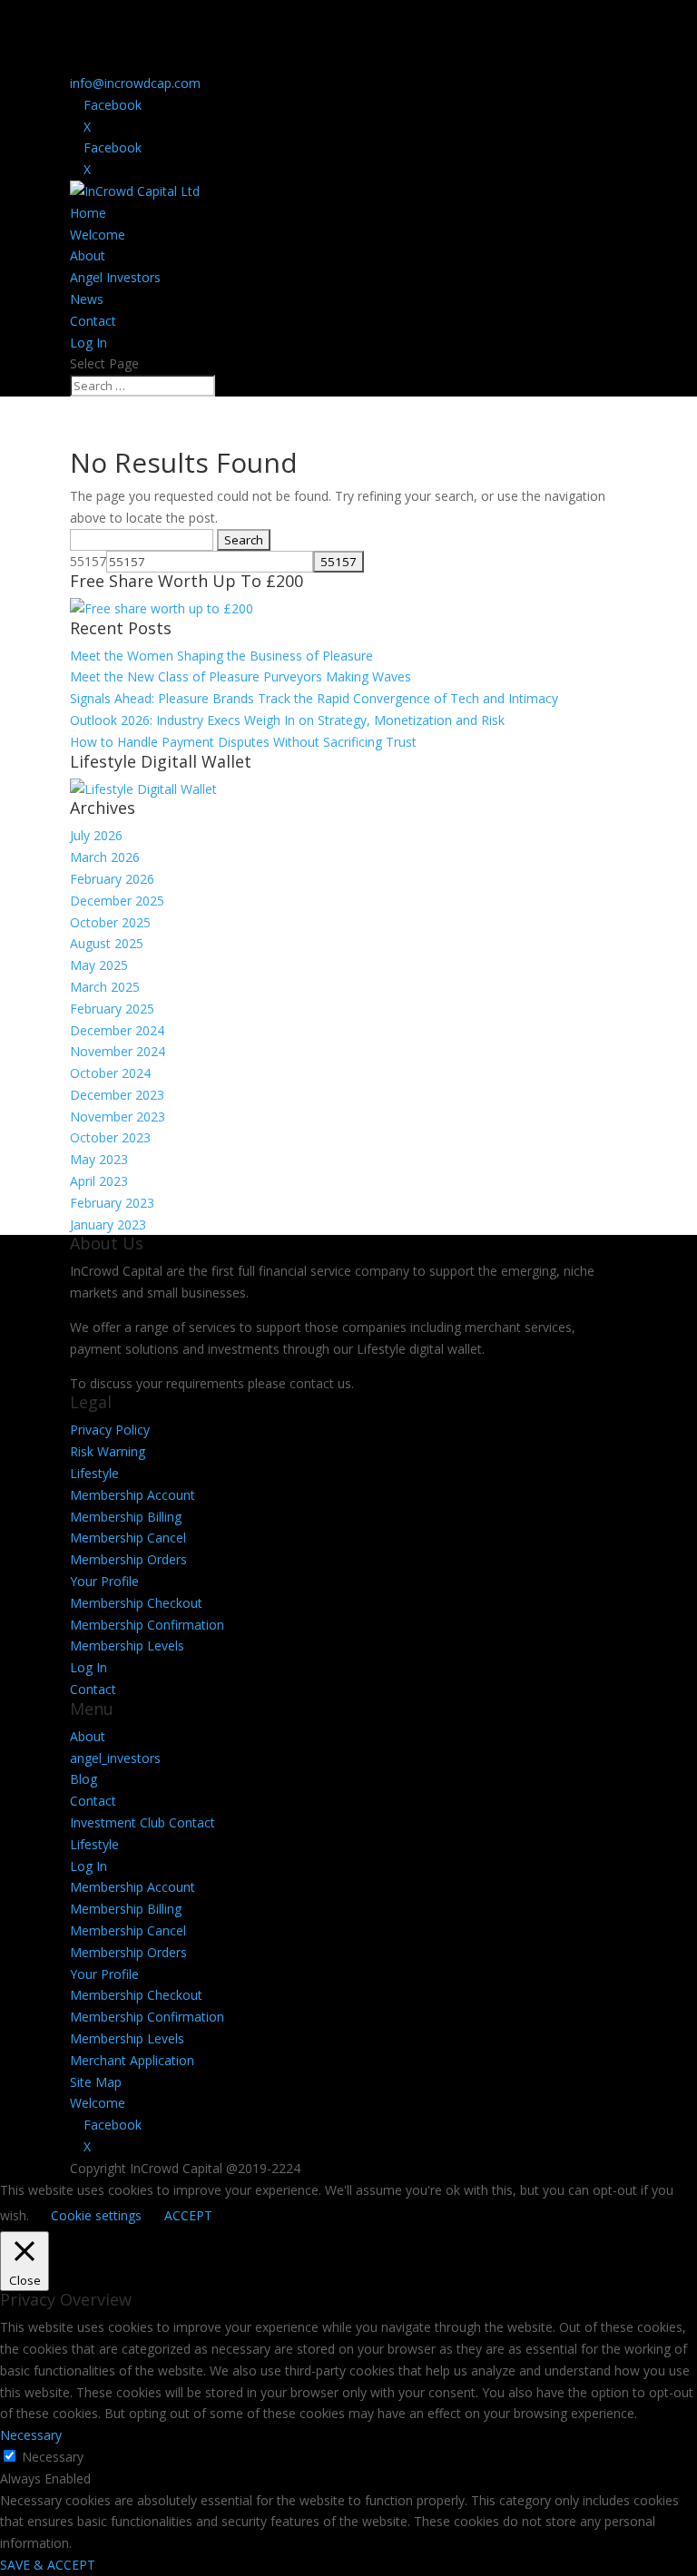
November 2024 (118, 1051)
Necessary (53, 2457)
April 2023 (99, 1181)
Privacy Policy (110, 1430)
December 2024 (117, 1030)
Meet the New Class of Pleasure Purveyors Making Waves (241, 676)
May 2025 (99, 965)
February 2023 (112, 1203)
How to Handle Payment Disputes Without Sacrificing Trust (243, 742)
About (88, 255)
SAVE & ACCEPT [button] (48, 2565)
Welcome (98, 235)
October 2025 (110, 922)
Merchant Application (132, 2060)
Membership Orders (128, 1559)
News (87, 299)
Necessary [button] (31, 2435)
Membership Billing (126, 1517)
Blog (83, 1779)
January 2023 (108, 1224)
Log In (88, 343)
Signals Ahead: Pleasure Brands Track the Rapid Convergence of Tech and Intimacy (314, 698)
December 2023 (117, 1095)
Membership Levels (127, 1646)
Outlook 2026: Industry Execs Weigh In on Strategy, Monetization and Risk (287, 720)
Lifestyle (94, 1473)
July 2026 (96, 835)
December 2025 (117, 901)
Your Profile (104, 1581)
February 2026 (112, 879)
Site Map (96, 2082)
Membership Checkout (136, 1603)
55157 (88, 561)
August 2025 (107, 943)
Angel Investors (115, 277)
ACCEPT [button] (188, 2215)
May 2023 (99, 1159)
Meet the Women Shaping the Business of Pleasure (221, 656)
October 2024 (110, 1073)
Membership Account (133, 1495)
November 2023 (118, 1117)
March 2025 (105, 987)
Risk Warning (108, 1451)
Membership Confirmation (147, 1625)
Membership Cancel (128, 1538)
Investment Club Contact (142, 1822)
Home (88, 213)
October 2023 (110, 1137)
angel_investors (115, 1758)
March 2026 (105, 857)
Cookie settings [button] (96, 2215)
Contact (93, 321)
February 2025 (112, 1009)
